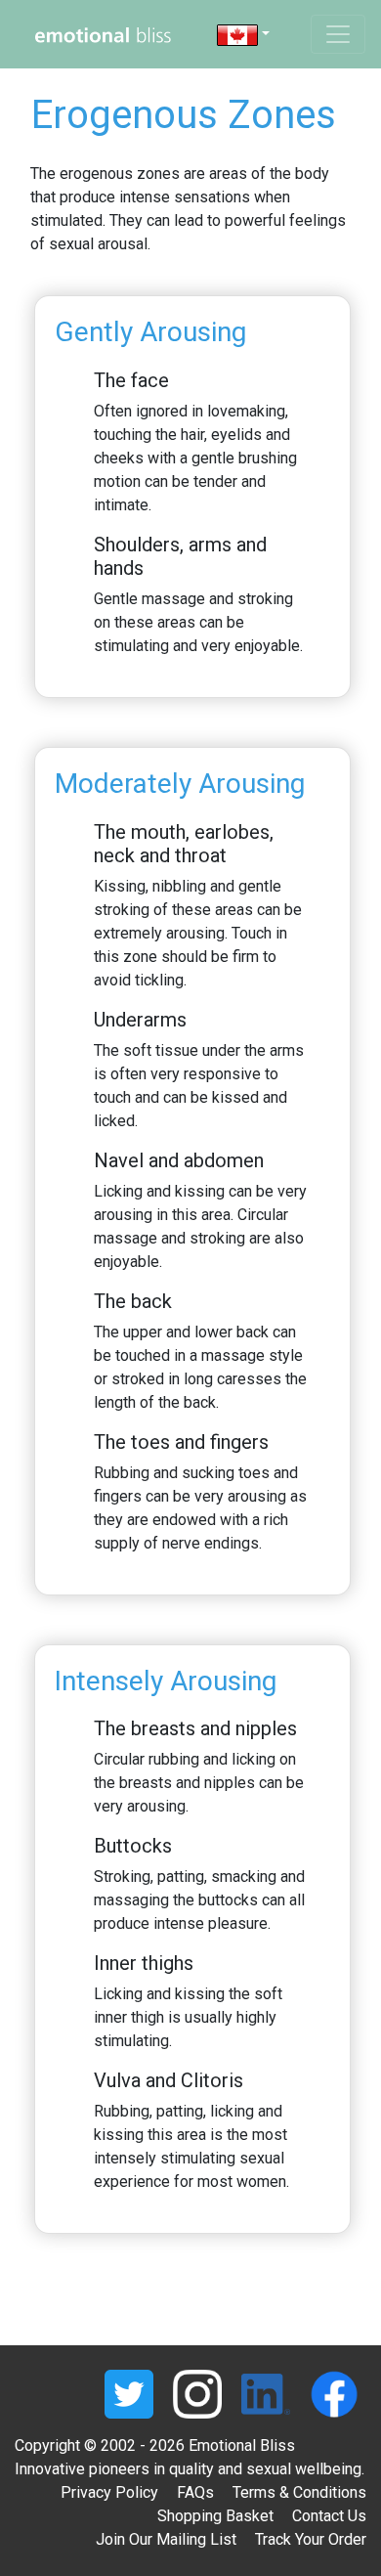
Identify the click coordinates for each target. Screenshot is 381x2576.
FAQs (195, 2492)
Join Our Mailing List (166, 2539)
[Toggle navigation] (338, 34)
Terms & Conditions (299, 2492)
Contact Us (329, 2516)
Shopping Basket (215, 2516)
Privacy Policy (109, 2492)
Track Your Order (311, 2539)
